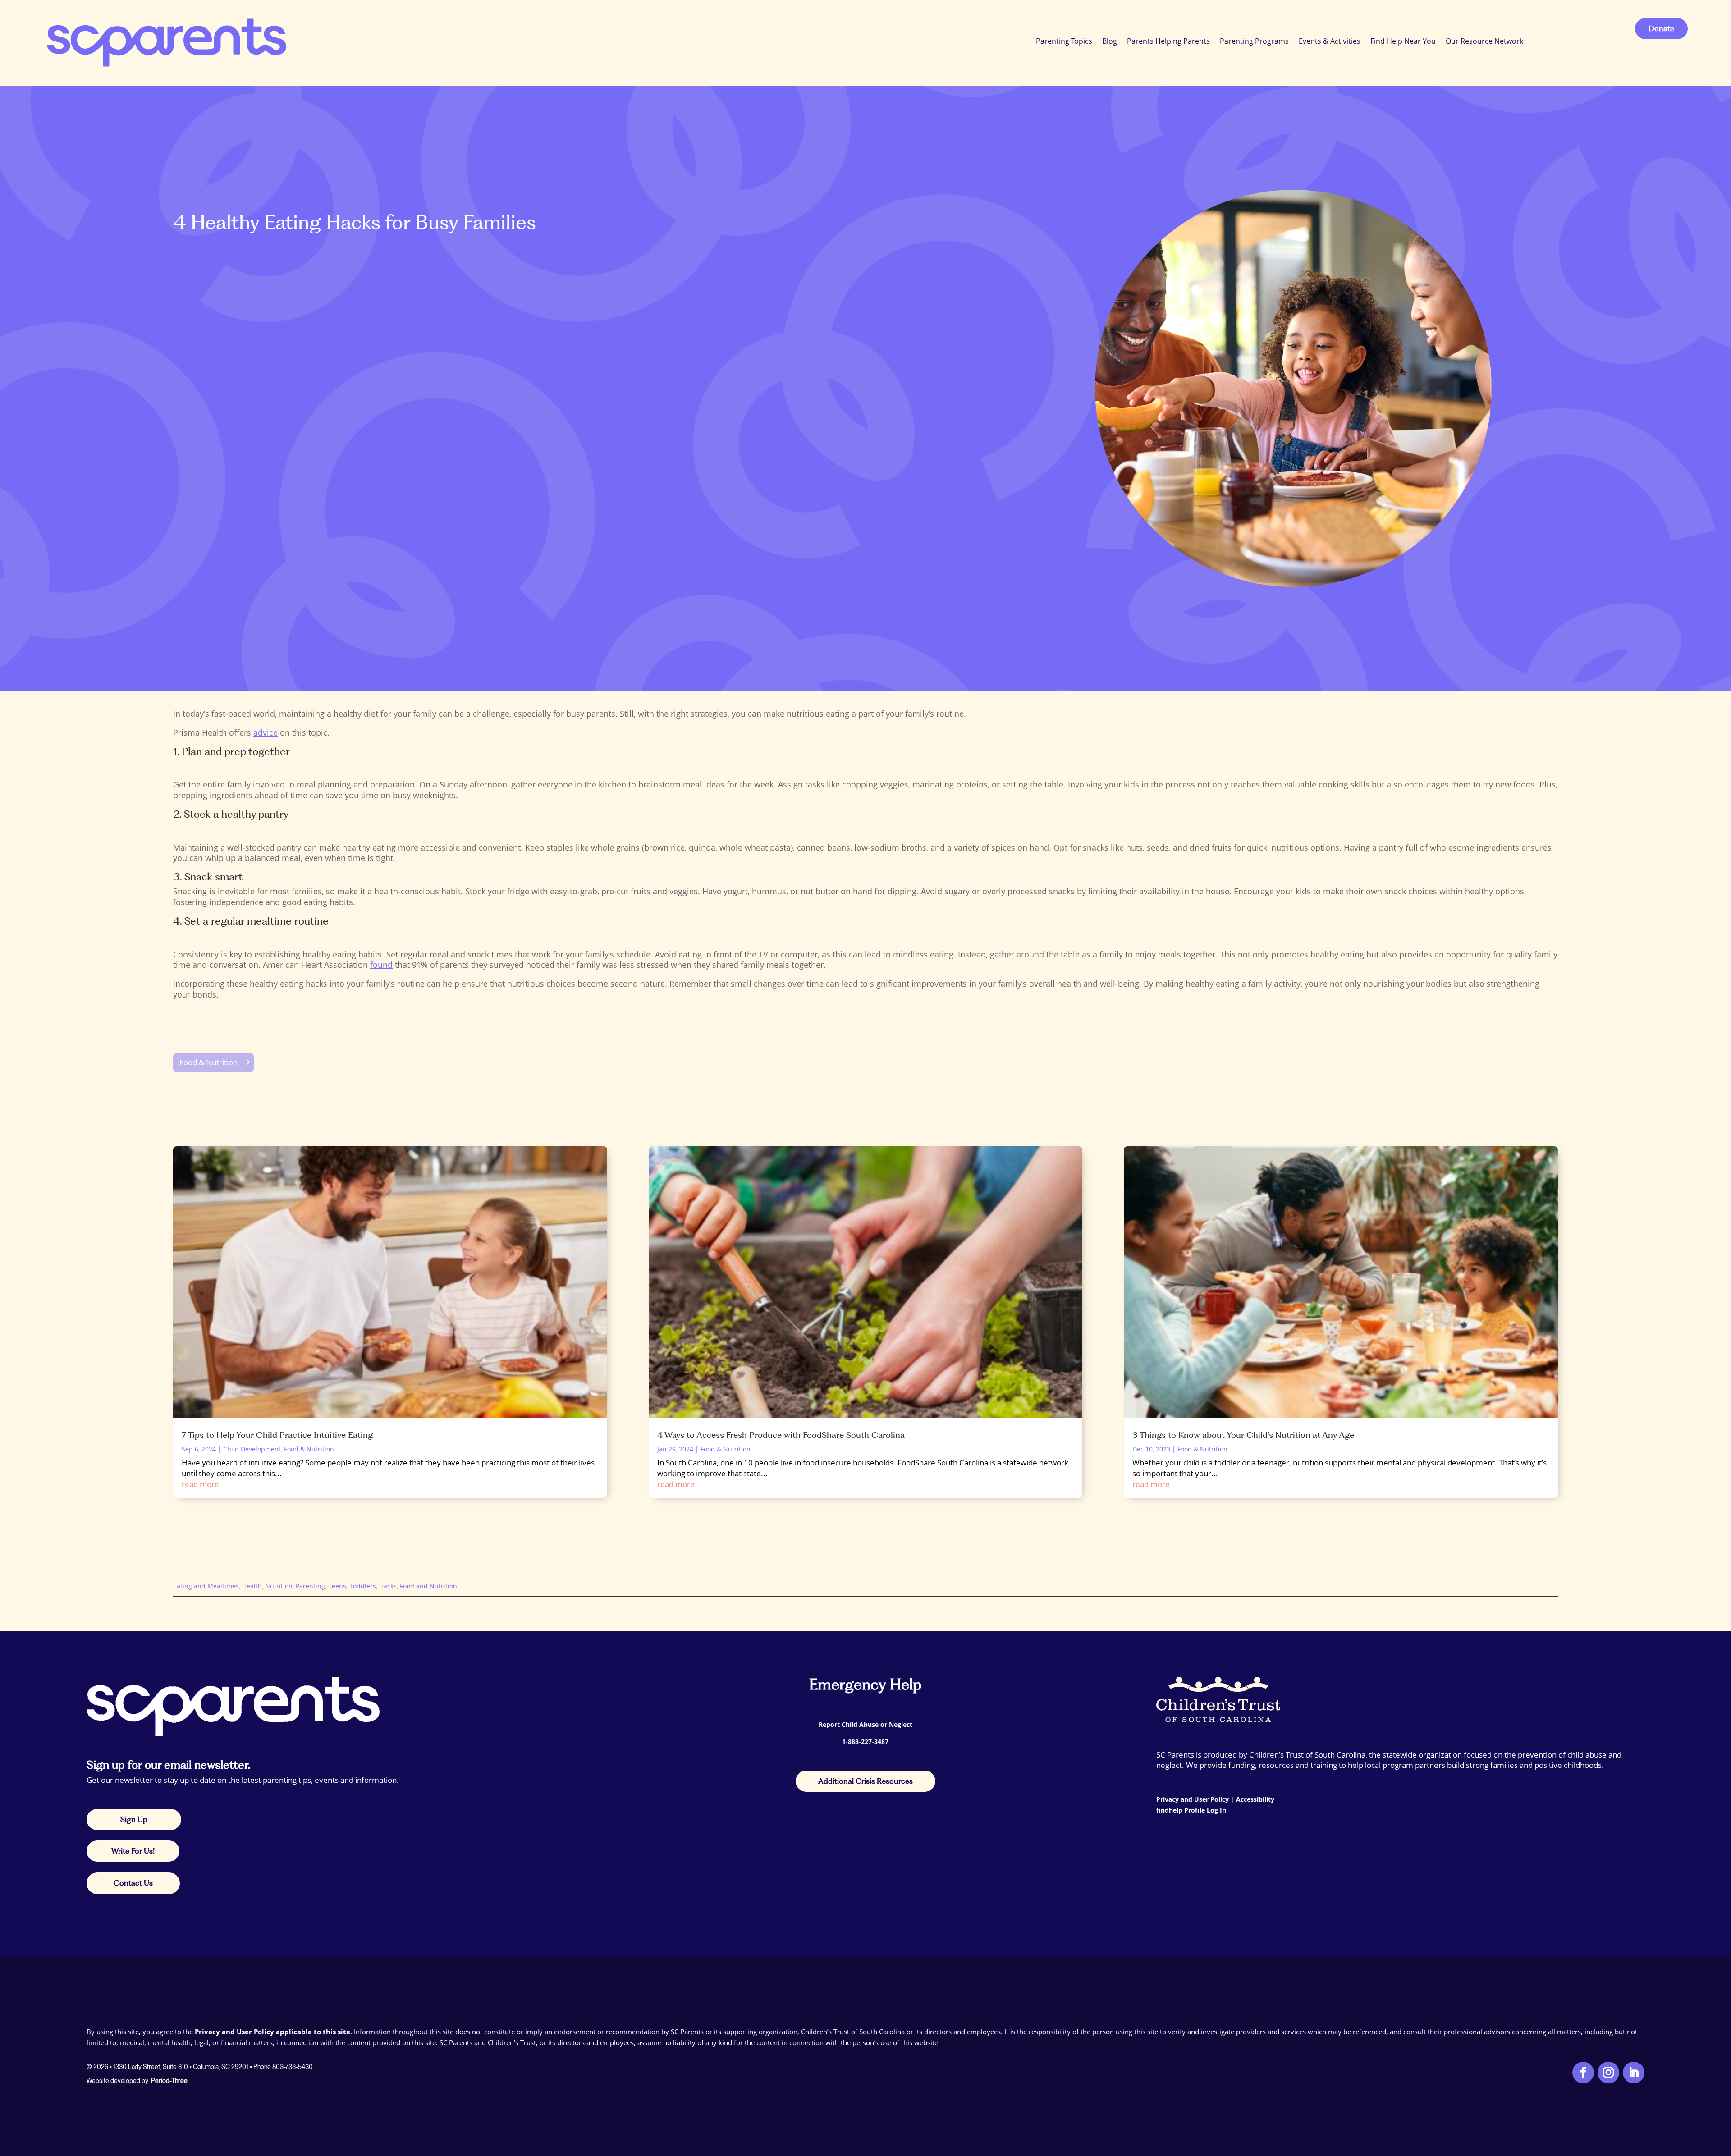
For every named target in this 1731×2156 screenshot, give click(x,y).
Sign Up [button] (134, 1819)
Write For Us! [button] (133, 1851)
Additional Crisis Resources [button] (865, 1781)
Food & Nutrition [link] (309, 1449)
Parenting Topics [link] (1064, 41)
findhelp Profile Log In (1191, 1810)
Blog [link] (1110, 41)
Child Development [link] (252, 1449)
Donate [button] (1661, 28)
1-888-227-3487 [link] (865, 1742)
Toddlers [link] (363, 1586)
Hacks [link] (388, 1586)
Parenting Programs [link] (1254, 41)
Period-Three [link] (169, 2081)
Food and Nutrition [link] (428, 1586)
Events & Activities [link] (1330, 41)
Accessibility (1255, 1799)
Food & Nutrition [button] (208, 1062)
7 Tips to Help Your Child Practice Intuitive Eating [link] (277, 1435)
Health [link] (252, 1586)
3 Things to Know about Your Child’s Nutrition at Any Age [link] (1243, 1435)
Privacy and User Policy (1193, 1799)
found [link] (381, 965)
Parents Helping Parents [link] (1168, 41)
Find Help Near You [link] (1403, 41)
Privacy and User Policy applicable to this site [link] (272, 2032)
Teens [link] (337, 1586)
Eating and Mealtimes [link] (206, 1586)
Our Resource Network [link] (1484, 41)
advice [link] (266, 732)
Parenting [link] (310, 1586)
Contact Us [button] (133, 1883)
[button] (1722, 2091)
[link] (165, 41)
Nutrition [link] (279, 1586)
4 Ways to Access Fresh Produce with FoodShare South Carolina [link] (781, 1435)
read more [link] (200, 1484)
